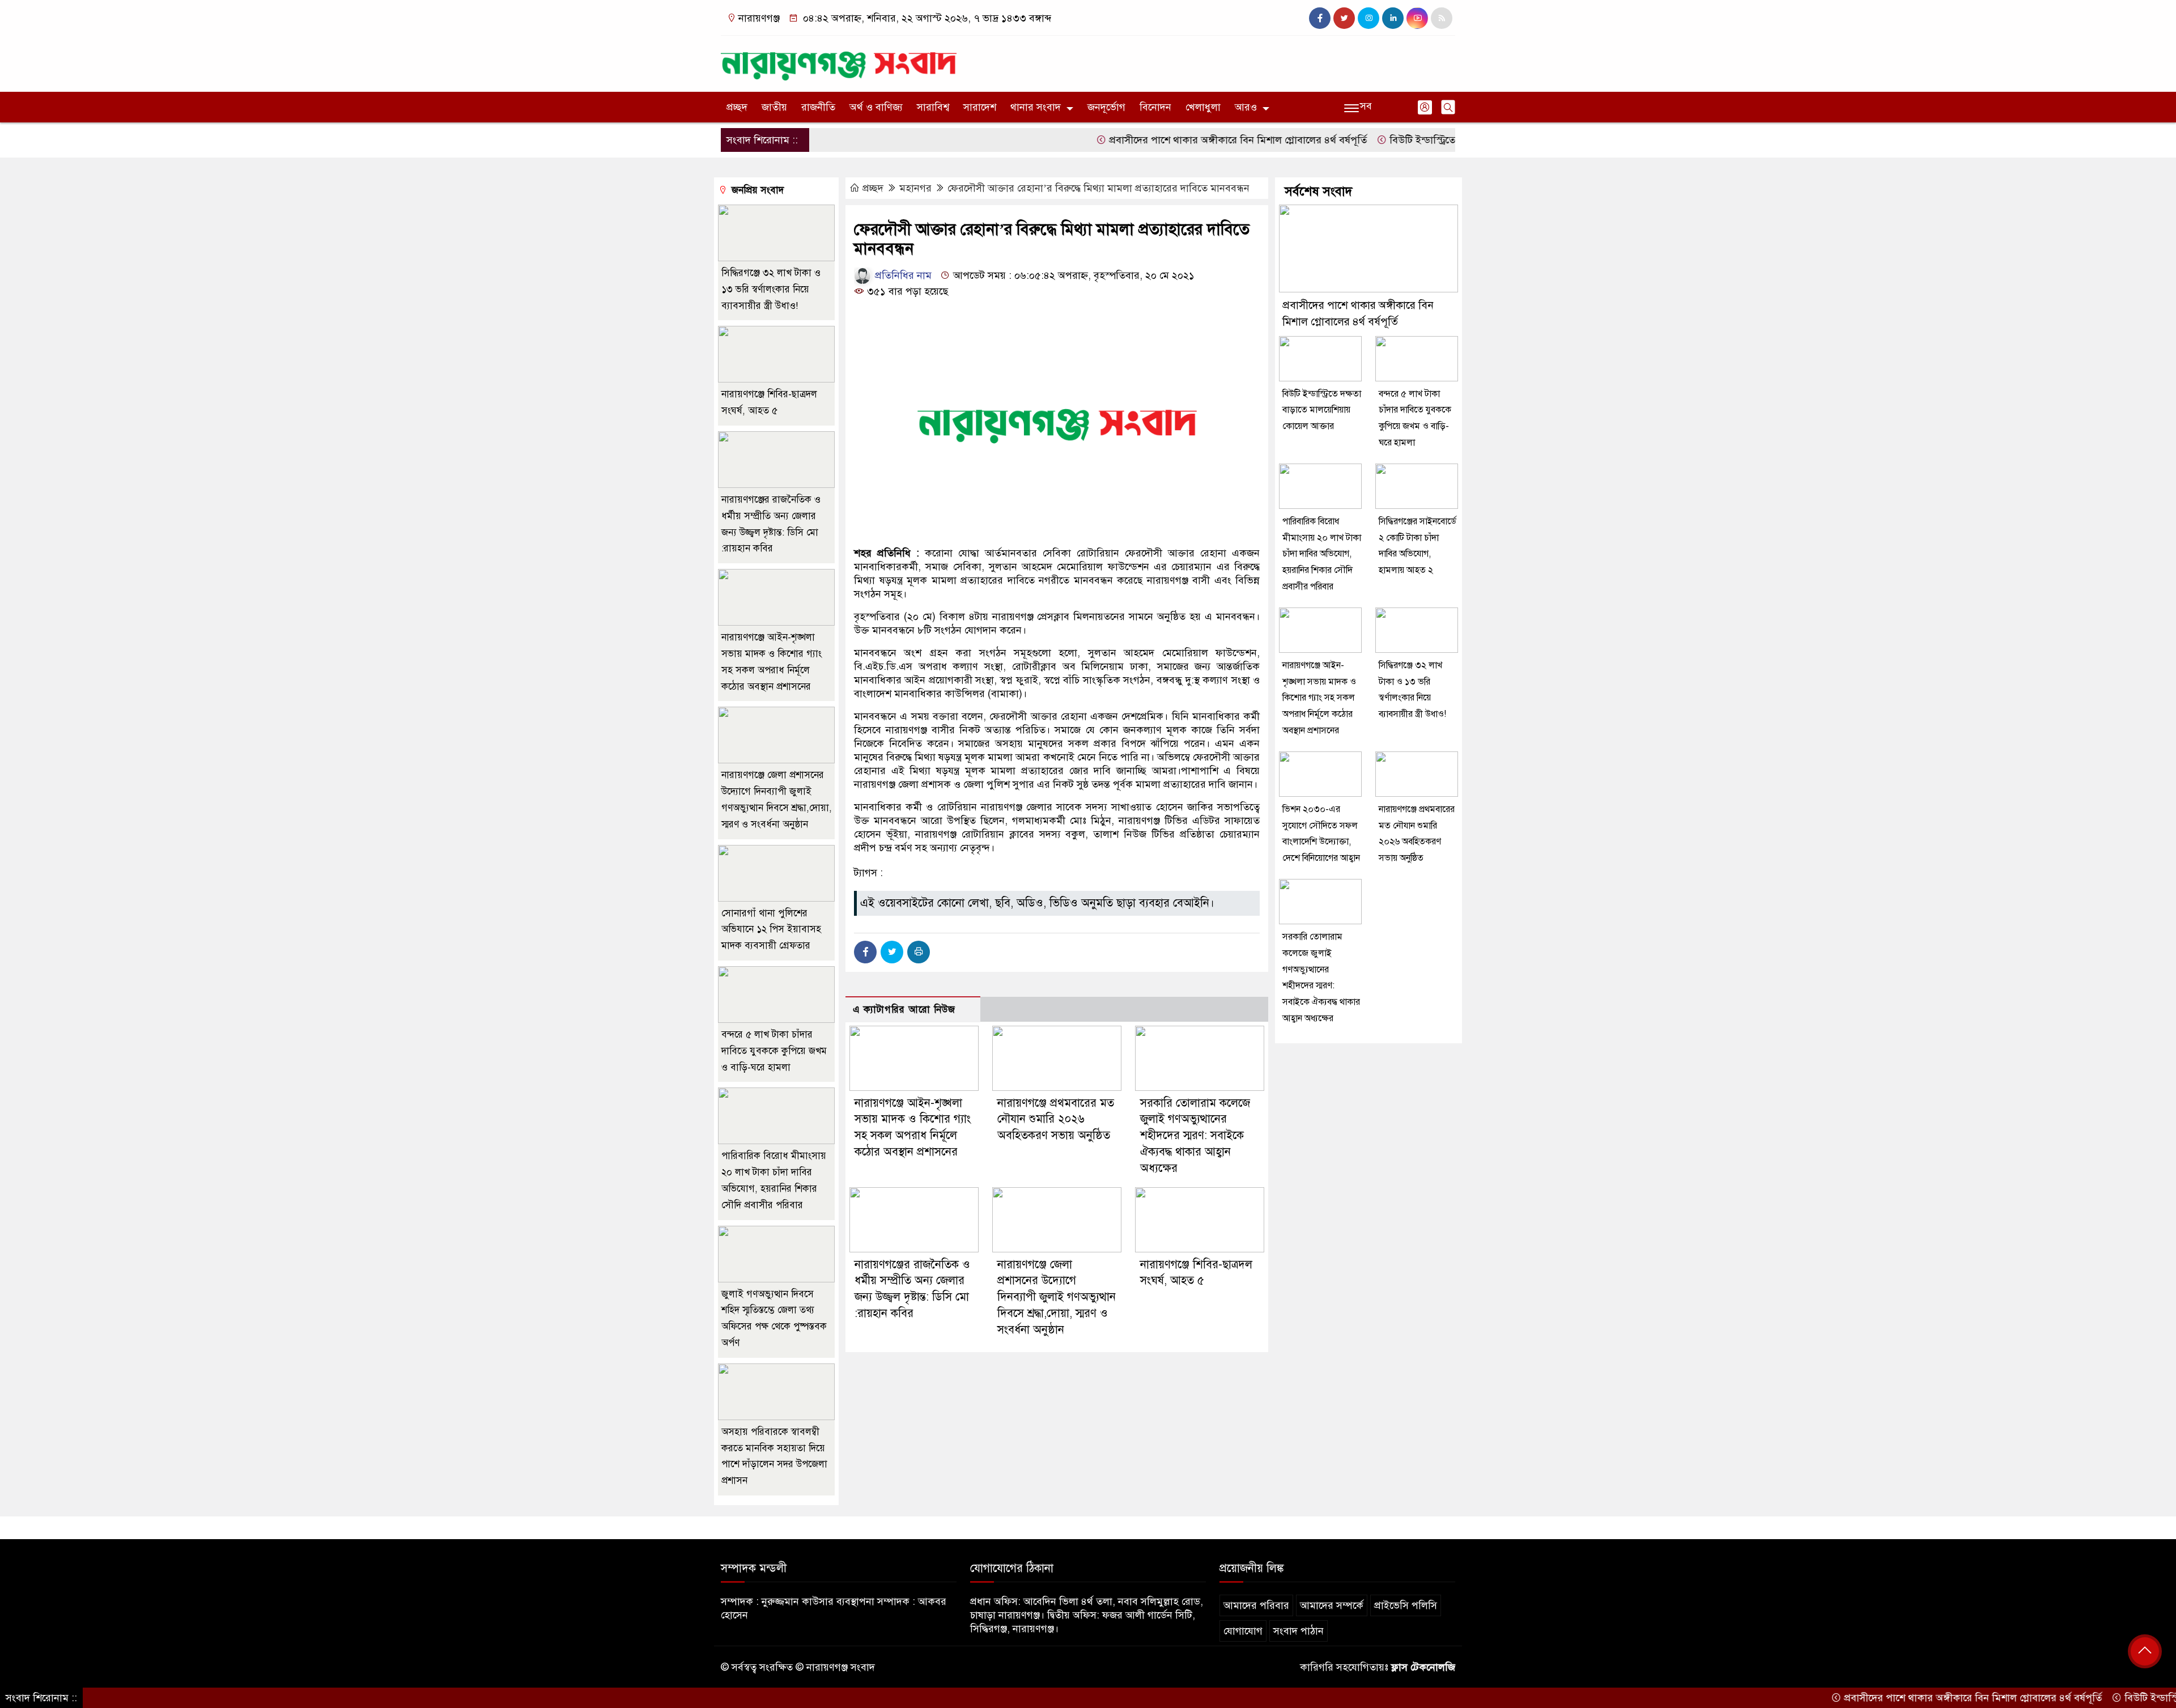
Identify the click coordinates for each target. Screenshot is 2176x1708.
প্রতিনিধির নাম (902, 275)
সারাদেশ (980, 107)
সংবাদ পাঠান (1299, 1631)
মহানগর (915, 188)
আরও (1246, 107)
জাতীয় (774, 107)
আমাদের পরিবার (1256, 1605)
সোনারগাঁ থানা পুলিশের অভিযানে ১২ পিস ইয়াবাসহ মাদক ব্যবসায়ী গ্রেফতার (771, 930)
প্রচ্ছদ (737, 107)
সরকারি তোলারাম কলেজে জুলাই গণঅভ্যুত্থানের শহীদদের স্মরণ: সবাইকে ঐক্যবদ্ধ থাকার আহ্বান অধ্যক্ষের (1195, 1136)
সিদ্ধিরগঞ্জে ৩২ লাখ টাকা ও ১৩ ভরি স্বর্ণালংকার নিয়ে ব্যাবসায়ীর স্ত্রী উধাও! (771, 289)
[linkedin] (1393, 18)
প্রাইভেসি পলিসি (1406, 1605)
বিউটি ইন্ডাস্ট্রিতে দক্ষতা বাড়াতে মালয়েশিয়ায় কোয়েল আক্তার (1438, 140)
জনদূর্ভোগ (1106, 107)
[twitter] (1344, 18)
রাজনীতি (818, 107)
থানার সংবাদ (1036, 107)
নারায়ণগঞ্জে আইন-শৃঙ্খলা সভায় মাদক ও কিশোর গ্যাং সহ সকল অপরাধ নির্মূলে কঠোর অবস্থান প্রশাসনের (1319, 698)
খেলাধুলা (1203, 107)
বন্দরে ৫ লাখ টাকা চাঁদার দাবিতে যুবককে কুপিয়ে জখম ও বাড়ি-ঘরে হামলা (774, 1051)
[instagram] (1368, 18)
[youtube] (1417, 18)
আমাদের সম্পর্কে (1332, 1605)
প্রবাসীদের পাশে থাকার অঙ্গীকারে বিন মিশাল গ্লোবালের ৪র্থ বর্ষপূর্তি (1168, 140)
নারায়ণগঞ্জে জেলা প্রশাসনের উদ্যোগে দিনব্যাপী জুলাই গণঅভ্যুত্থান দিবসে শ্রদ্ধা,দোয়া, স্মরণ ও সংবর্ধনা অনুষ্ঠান (1057, 1297)
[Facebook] (865, 952)
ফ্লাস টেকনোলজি (1423, 1667)
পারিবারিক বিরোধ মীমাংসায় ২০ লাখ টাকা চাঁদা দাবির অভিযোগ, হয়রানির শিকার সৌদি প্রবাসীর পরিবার (1322, 554)
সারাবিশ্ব (933, 107)
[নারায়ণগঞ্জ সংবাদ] (839, 61)
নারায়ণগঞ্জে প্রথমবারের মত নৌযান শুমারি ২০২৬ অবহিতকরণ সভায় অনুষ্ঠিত (1056, 1119)
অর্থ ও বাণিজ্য (876, 107)
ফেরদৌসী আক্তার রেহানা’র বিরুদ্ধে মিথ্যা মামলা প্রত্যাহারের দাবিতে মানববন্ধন (1098, 188)
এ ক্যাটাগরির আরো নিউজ (904, 1010)
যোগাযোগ (1243, 1631)
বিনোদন (1155, 107)
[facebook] (1320, 18)
